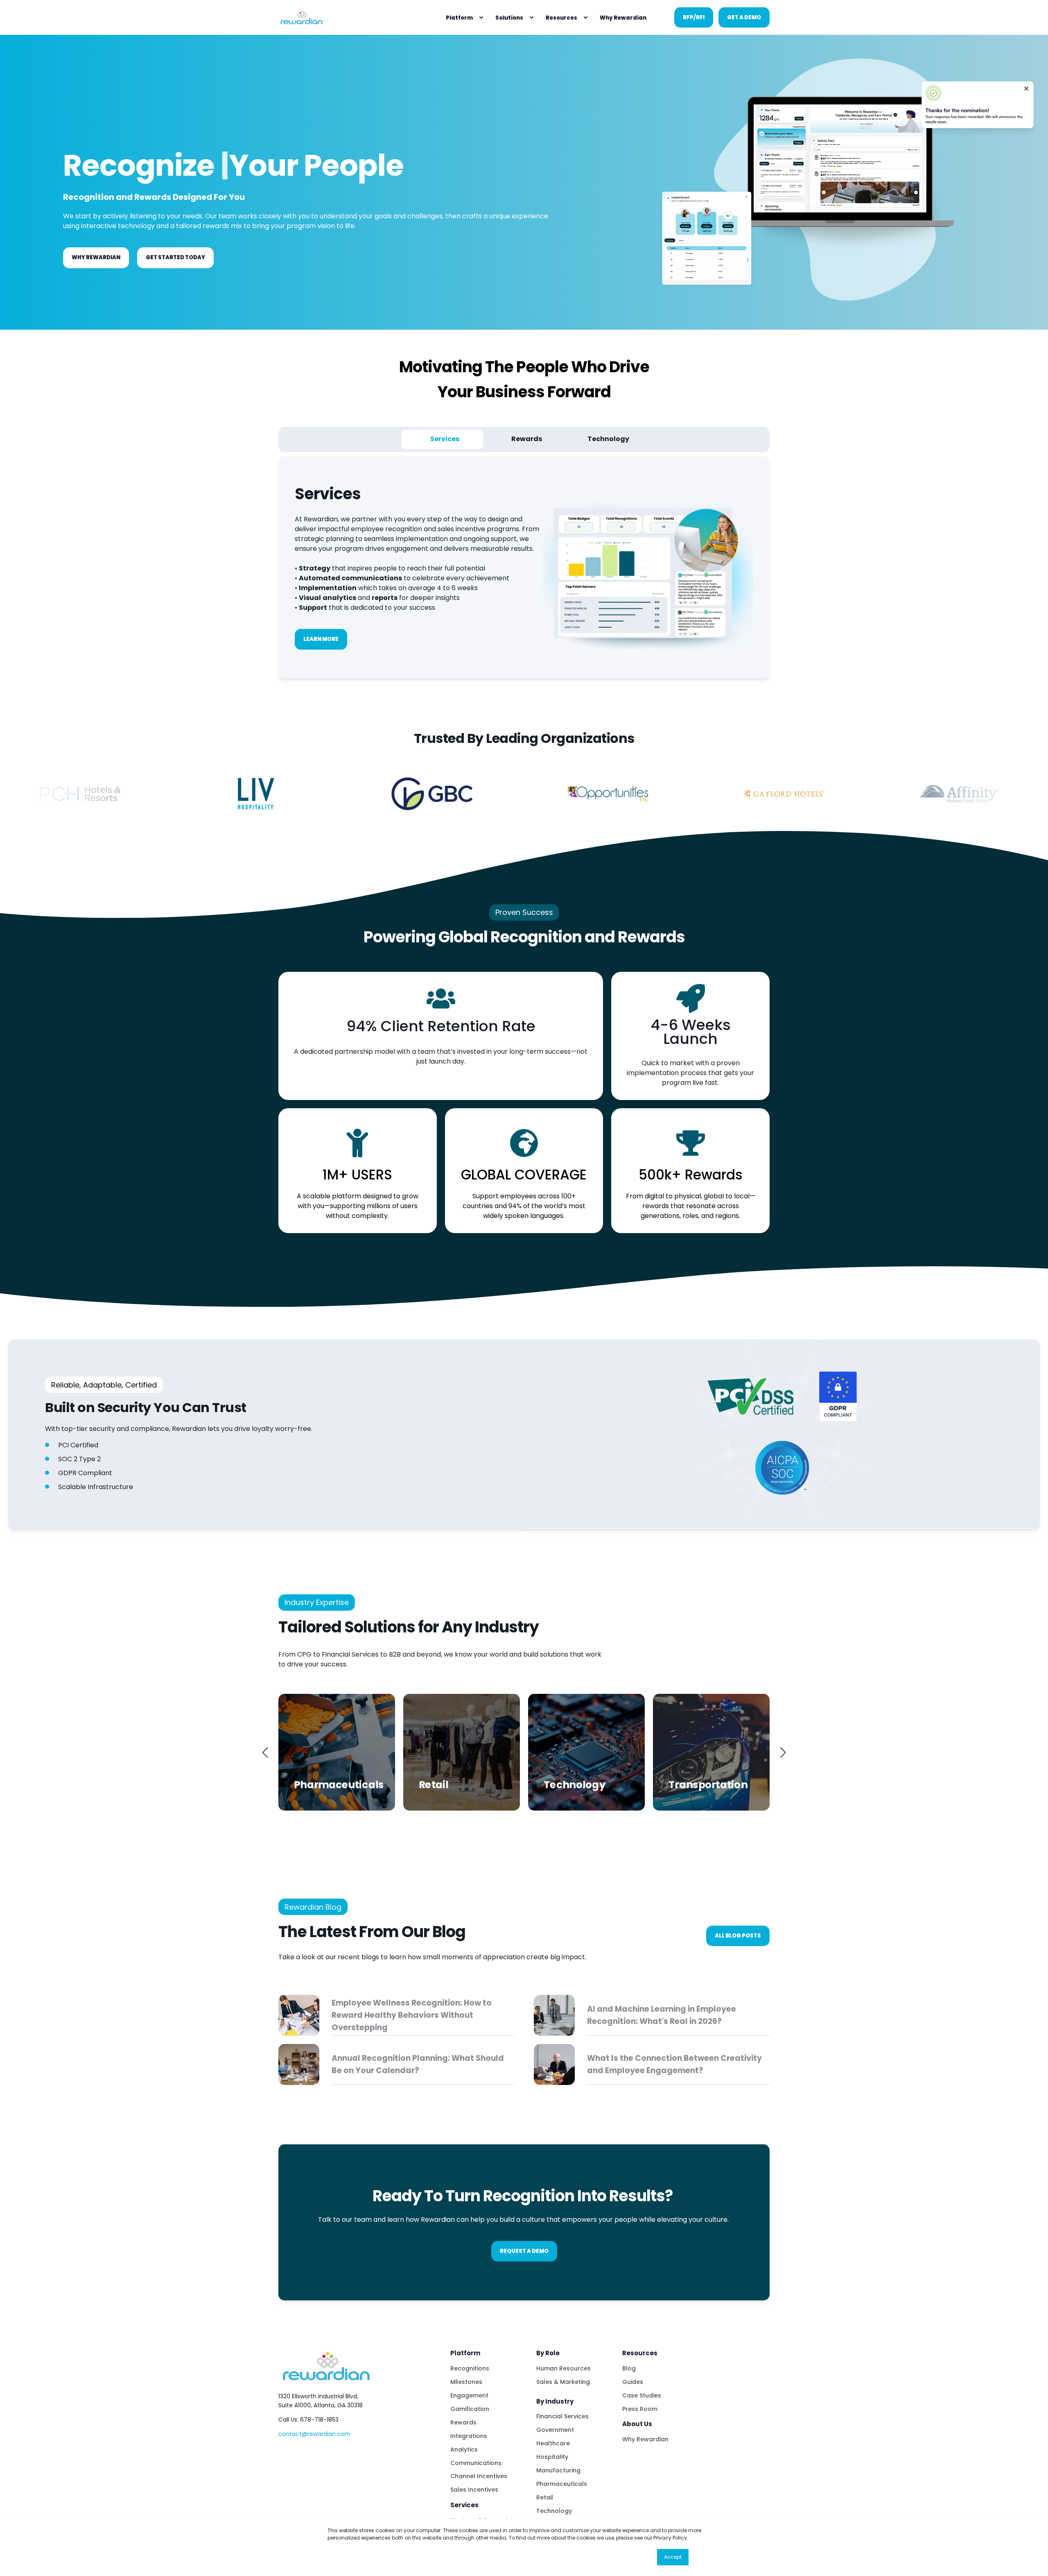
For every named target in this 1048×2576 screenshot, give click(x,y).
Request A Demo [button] (524, 2251)
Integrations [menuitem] (469, 2436)
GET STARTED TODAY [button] (175, 257)
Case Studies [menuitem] (642, 2395)
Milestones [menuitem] (466, 2382)
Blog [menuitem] (629, 2368)
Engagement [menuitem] (469, 2395)
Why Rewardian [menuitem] (645, 2439)
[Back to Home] (302, 17)
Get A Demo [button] (744, 17)
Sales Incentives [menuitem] (474, 2490)
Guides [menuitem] (633, 2382)
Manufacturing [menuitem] (558, 2470)
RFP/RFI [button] (694, 17)
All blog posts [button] (738, 1936)
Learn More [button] (321, 639)
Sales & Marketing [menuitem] (563, 2382)
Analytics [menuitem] (464, 2449)
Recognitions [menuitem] (470, 2368)
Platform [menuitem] (459, 17)
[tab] (442, 439)
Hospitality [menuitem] (552, 2457)
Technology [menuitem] (554, 2511)
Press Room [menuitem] (640, 2409)
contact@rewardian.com (314, 2434)
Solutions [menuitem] (509, 17)
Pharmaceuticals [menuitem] (562, 2484)
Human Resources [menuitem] (564, 2368)
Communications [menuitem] (476, 2463)
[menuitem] (481, 18)
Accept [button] (673, 2557)
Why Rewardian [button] (96, 257)
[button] (265, 1752)
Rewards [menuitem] (463, 2422)
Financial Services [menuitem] (562, 2416)
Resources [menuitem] (561, 17)
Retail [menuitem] (545, 2497)
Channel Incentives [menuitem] (479, 2476)
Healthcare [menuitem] (553, 2443)
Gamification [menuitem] (470, 2409)
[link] (337, 1752)
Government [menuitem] (555, 2430)
